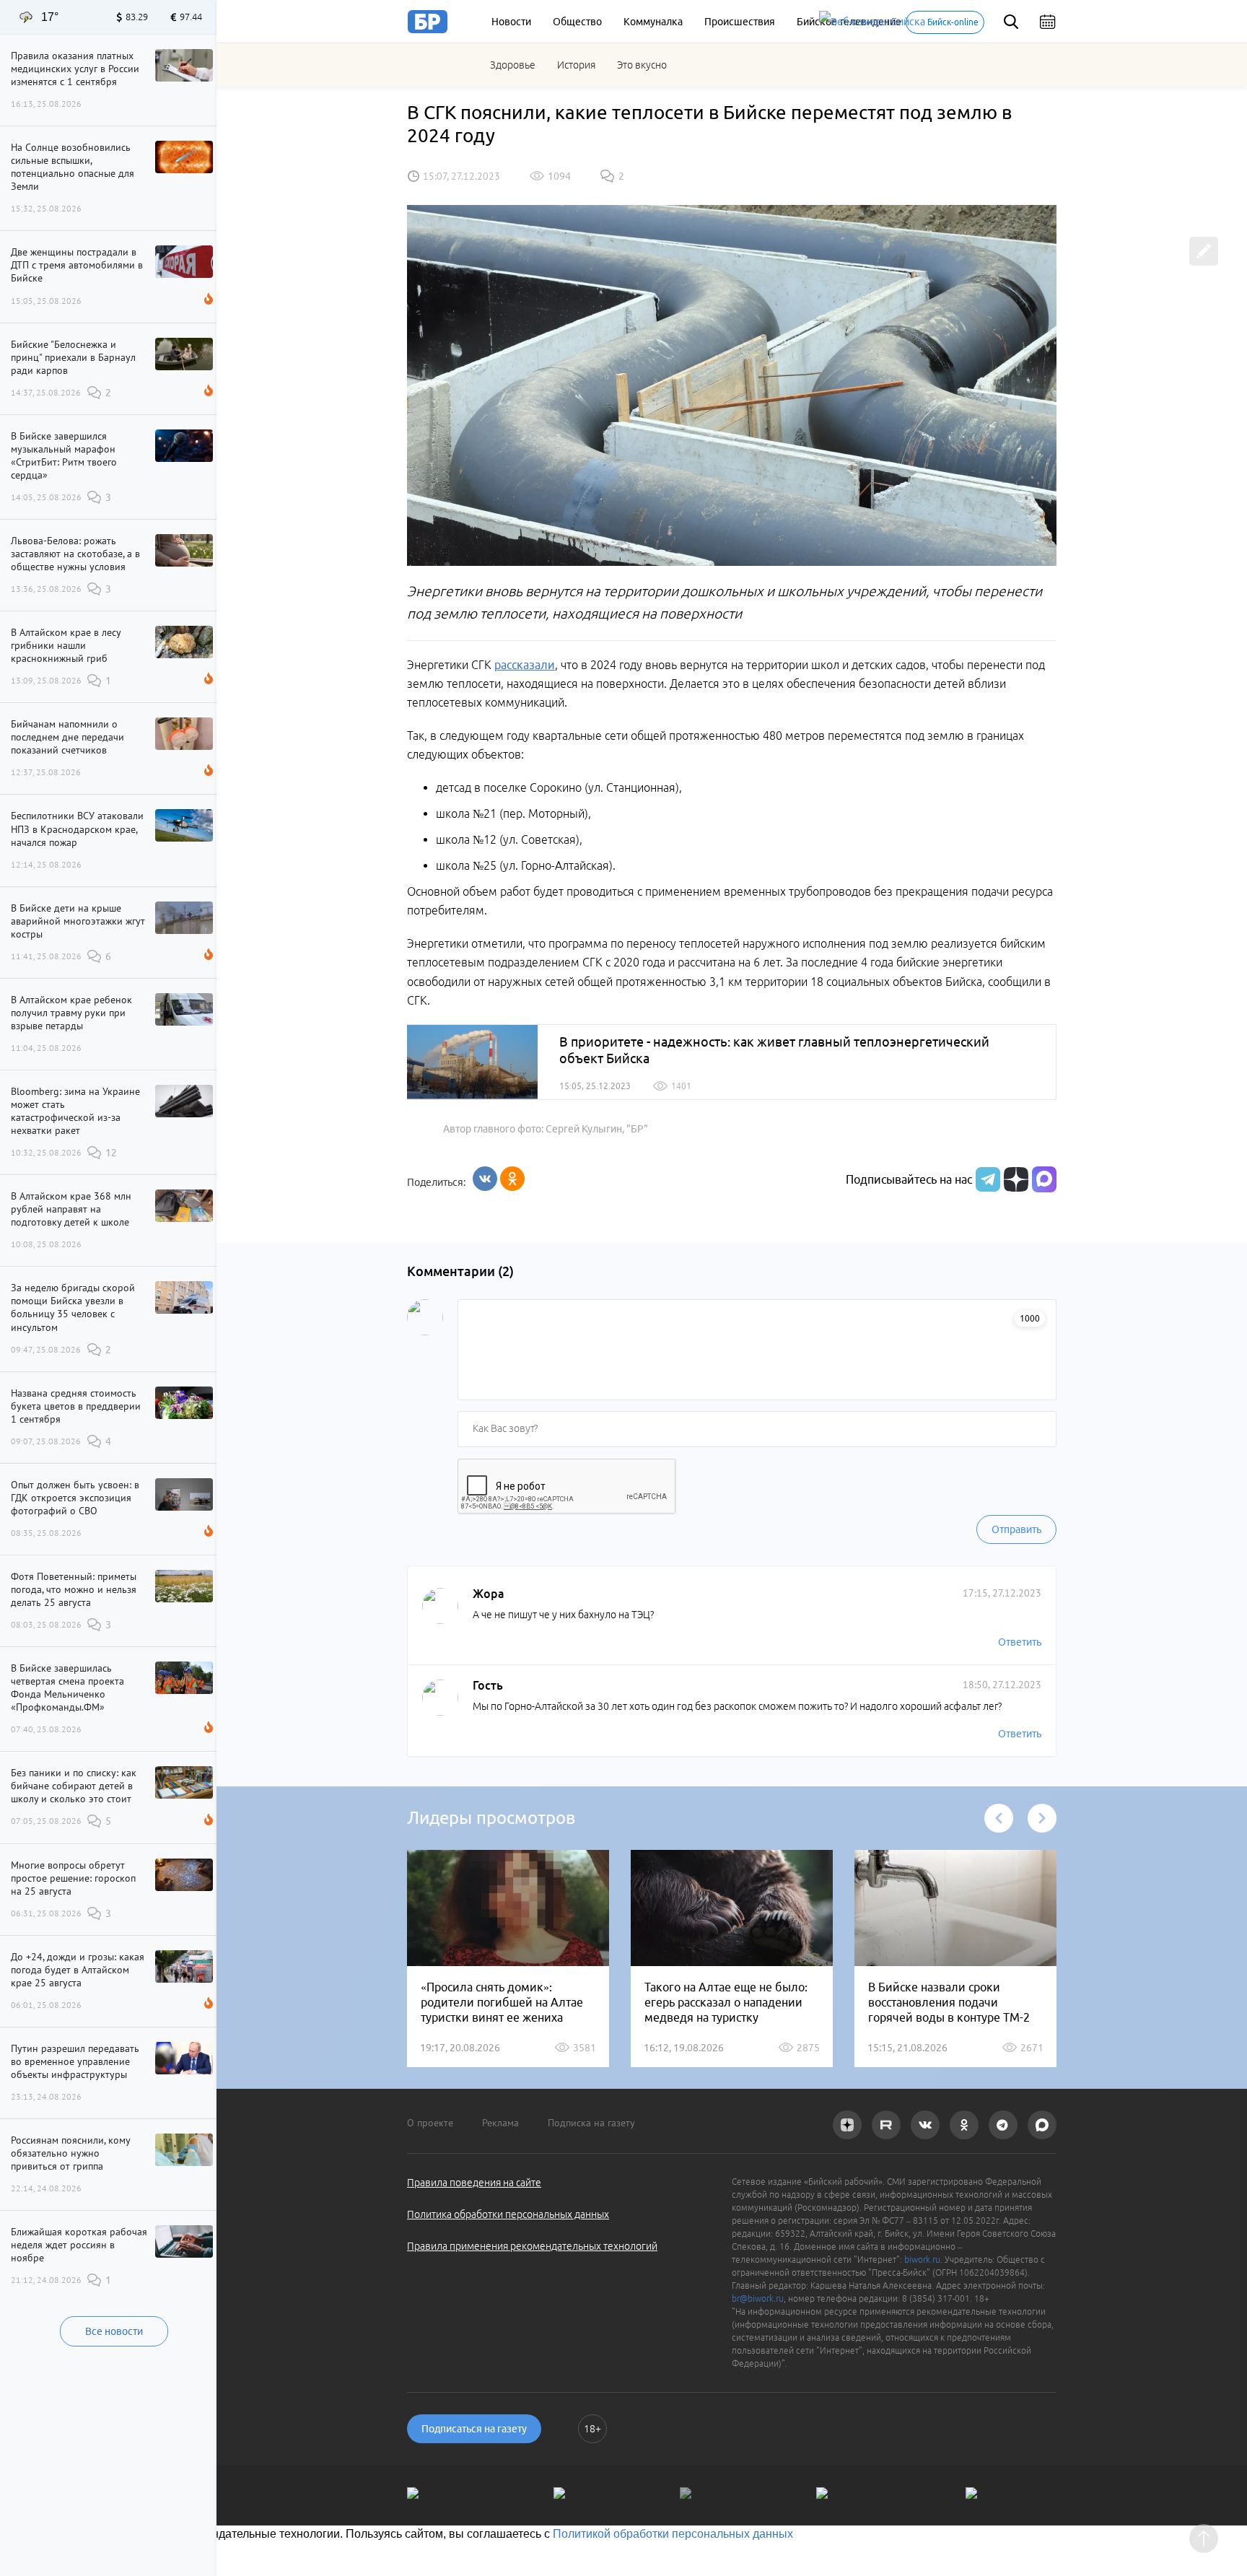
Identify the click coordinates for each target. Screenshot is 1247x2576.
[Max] (1044, 1179)
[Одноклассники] (512, 1179)
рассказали (525, 665)
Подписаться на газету (474, 2429)
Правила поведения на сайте (474, 2183)
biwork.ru (922, 2260)
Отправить (1016, 1529)
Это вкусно (642, 65)
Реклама (500, 2123)
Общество (577, 22)
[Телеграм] (986, 1179)
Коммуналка (653, 22)
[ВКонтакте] (485, 1179)
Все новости (114, 2331)
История (576, 65)
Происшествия (740, 22)
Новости (511, 22)
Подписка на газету (591, 2123)
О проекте (430, 2123)
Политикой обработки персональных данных (673, 2534)
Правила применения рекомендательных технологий (532, 2246)
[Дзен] (1014, 1179)
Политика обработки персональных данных (508, 2214)
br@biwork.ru (758, 2298)
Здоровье (513, 65)
